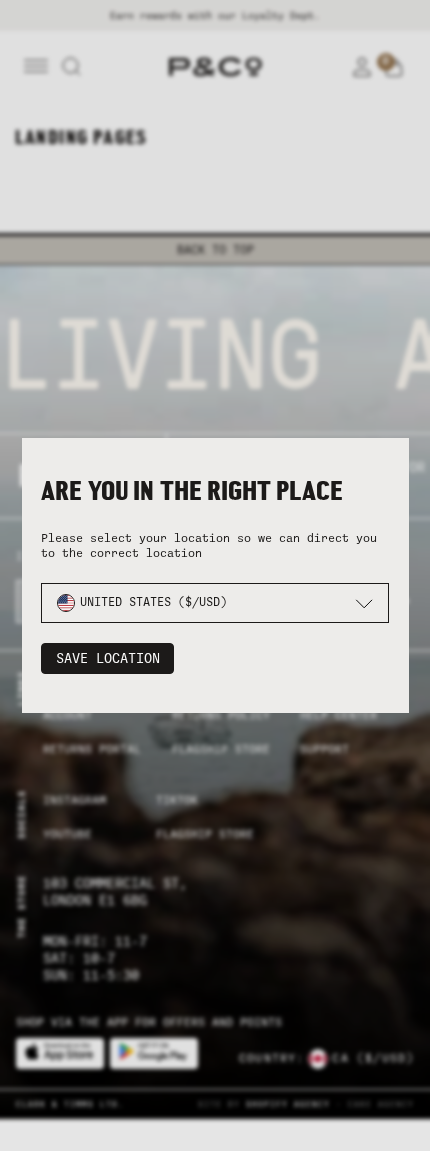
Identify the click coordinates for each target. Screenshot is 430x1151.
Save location (108, 658)
